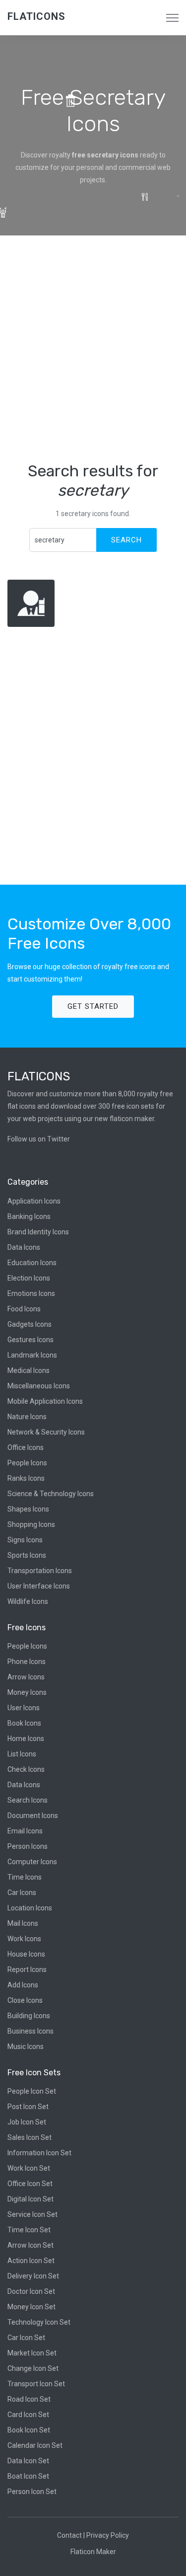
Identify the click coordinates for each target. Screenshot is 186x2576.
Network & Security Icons (46, 1432)
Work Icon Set (29, 2168)
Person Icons (28, 1846)
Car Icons (22, 1893)
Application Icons (34, 1201)
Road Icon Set (29, 2399)
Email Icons (25, 1831)
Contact (69, 2535)
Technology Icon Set (39, 2322)
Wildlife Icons (28, 1601)
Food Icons (24, 1309)
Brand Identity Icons (38, 1232)
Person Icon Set (32, 2492)
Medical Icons (29, 1370)
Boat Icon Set (28, 2476)
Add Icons (23, 1985)
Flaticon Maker (93, 2552)
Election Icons (29, 1278)
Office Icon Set (30, 2184)
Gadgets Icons (30, 1324)
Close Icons (25, 2000)
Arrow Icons (26, 1677)
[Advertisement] (93, 348)
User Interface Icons (39, 1586)
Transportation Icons (40, 1571)
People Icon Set (32, 2091)
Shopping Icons (31, 1524)
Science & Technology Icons (51, 1494)
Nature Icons (27, 1417)
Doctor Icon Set (31, 2291)
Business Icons (31, 2031)
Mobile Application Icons (45, 1401)
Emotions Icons (31, 1293)
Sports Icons (27, 1555)
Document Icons (33, 1816)
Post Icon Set (28, 2107)
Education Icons (32, 1263)
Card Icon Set (28, 2415)
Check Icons (26, 1769)
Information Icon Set (39, 2153)
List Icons (22, 1754)
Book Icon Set (29, 2430)
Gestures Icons (31, 1340)
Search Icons (28, 1800)
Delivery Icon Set (33, 2276)
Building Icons (29, 2016)
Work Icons (24, 1939)
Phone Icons (27, 1662)
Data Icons (24, 1247)
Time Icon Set (29, 2230)
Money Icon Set (31, 2307)
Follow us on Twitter (39, 1139)
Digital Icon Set (31, 2199)
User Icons (24, 1708)
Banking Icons (29, 1216)
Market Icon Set (32, 2353)
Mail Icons (23, 1923)
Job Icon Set (27, 2122)
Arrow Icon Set (31, 2245)
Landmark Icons (32, 1355)
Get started (93, 1006)
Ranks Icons (26, 1478)
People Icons (27, 1463)
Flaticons (36, 16)
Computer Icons (32, 1862)
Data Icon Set (28, 2461)
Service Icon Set (32, 2214)
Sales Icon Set (30, 2137)
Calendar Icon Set (35, 2445)
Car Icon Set (26, 2338)
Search (126, 540)
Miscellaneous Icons (39, 1386)
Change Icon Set (33, 2368)
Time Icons (25, 1877)
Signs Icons (25, 1540)
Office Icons (26, 1447)
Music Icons (26, 2046)
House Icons (26, 1954)
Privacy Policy (108, 2535)
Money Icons (27, 1692)
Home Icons (26, 1739)
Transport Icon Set (36, 2384)
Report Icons (27, 1970)
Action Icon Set (31, 2261)
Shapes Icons (28, 1509)
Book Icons (24, 1723)
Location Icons (30, 1908)
